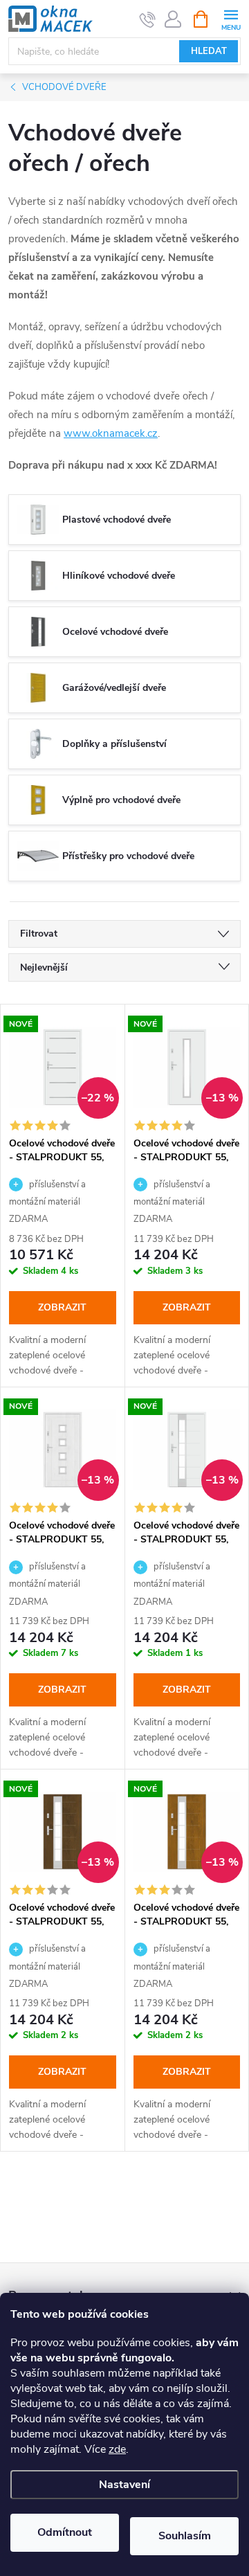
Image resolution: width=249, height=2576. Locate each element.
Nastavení (124, 2485)
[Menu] (231, 18)
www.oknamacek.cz (111, 433)
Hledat (209, 51)
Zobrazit (62, 1307)
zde (117, 2449)
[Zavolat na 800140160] (148, 19)
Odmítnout (65, 2532)
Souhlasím (185, 2536)
